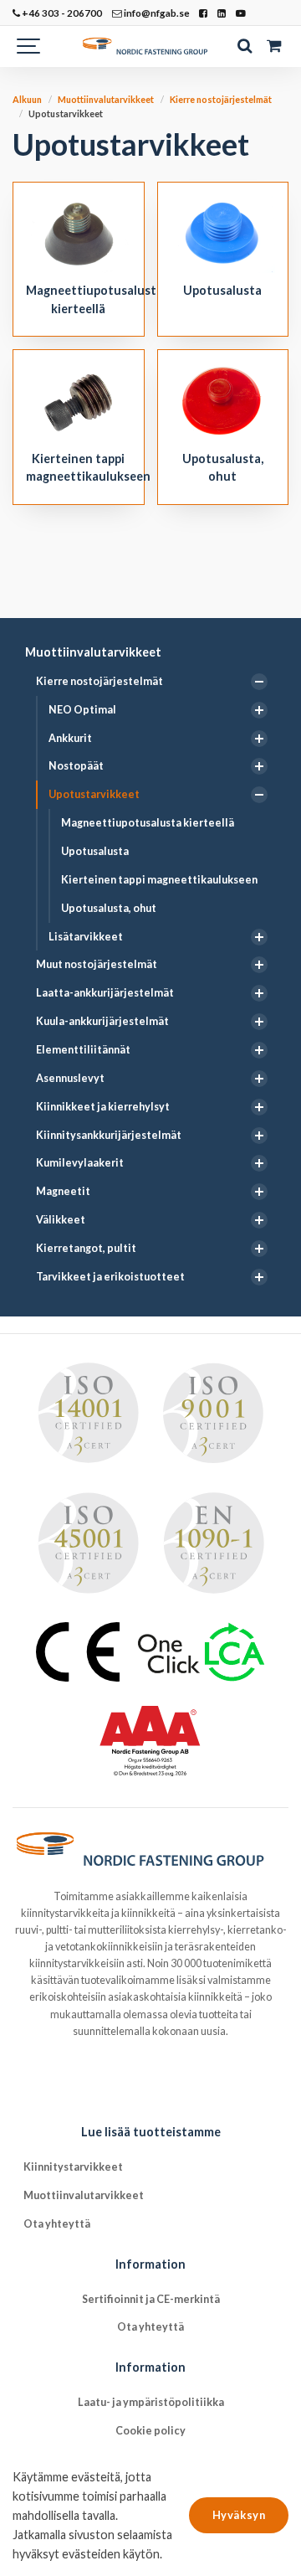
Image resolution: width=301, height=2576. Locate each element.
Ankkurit (70, 738)
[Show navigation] (29, 46)
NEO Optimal (82, 710)
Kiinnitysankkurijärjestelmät (109, 1135)
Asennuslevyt (70, 1078)
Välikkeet (61, 1220)
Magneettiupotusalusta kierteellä (148, 823)
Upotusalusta (95, 851)
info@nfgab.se (156, 13)
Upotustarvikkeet (94, 794)
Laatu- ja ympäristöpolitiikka (151, 2402)
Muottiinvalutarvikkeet (93, 652)
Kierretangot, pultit (86, 1248)
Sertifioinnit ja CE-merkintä (151, 2299)
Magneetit (63, 1191)
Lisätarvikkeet (86, 937)
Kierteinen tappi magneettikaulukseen (159, 880)
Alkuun (27, 99)
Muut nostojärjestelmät (97, 964)
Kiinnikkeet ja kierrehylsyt (103, 1107)
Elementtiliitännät (83, 1050)
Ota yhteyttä (57, 2224)
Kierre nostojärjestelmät (99, 681)
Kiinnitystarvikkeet (73, 2167)
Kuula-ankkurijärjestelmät (102, 1021)
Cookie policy (150, 2431)
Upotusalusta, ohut (109, 908)
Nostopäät (76, 766)
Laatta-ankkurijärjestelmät (105, 993)
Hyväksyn (239, 2515)
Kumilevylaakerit (80, 1163)
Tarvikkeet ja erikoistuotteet (110, 1277)
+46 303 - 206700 (61, 13)
